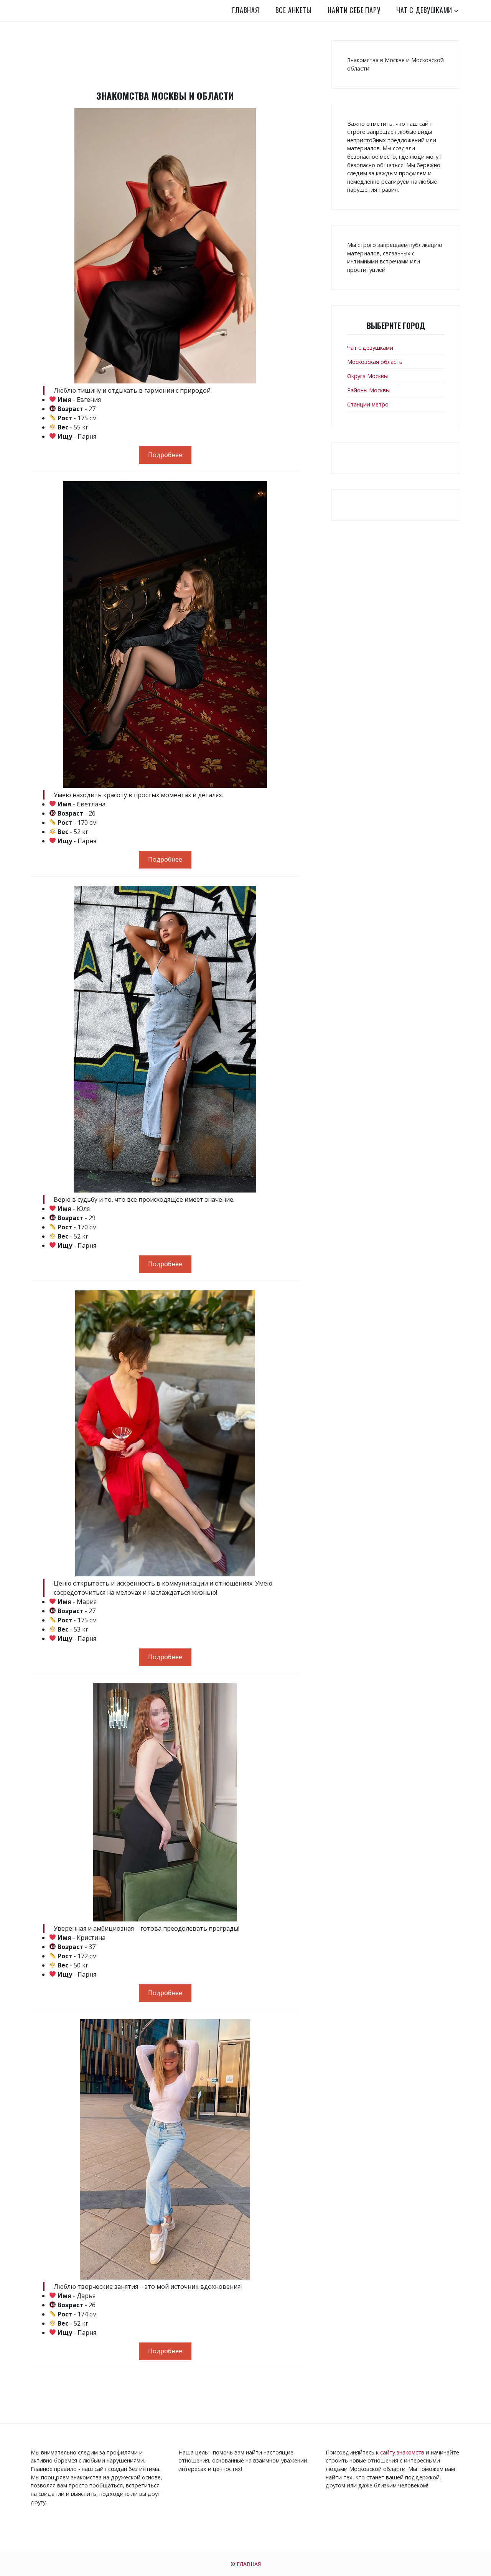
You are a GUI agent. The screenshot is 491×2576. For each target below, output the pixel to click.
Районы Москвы (368, 390)
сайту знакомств (402, 2452)
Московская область (375, 362)
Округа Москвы (367, 376)
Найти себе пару (354, 10)
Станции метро (368, 404)
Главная (246, 10)
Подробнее (165, 455)
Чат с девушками (424, 10)
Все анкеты (294, 10)
